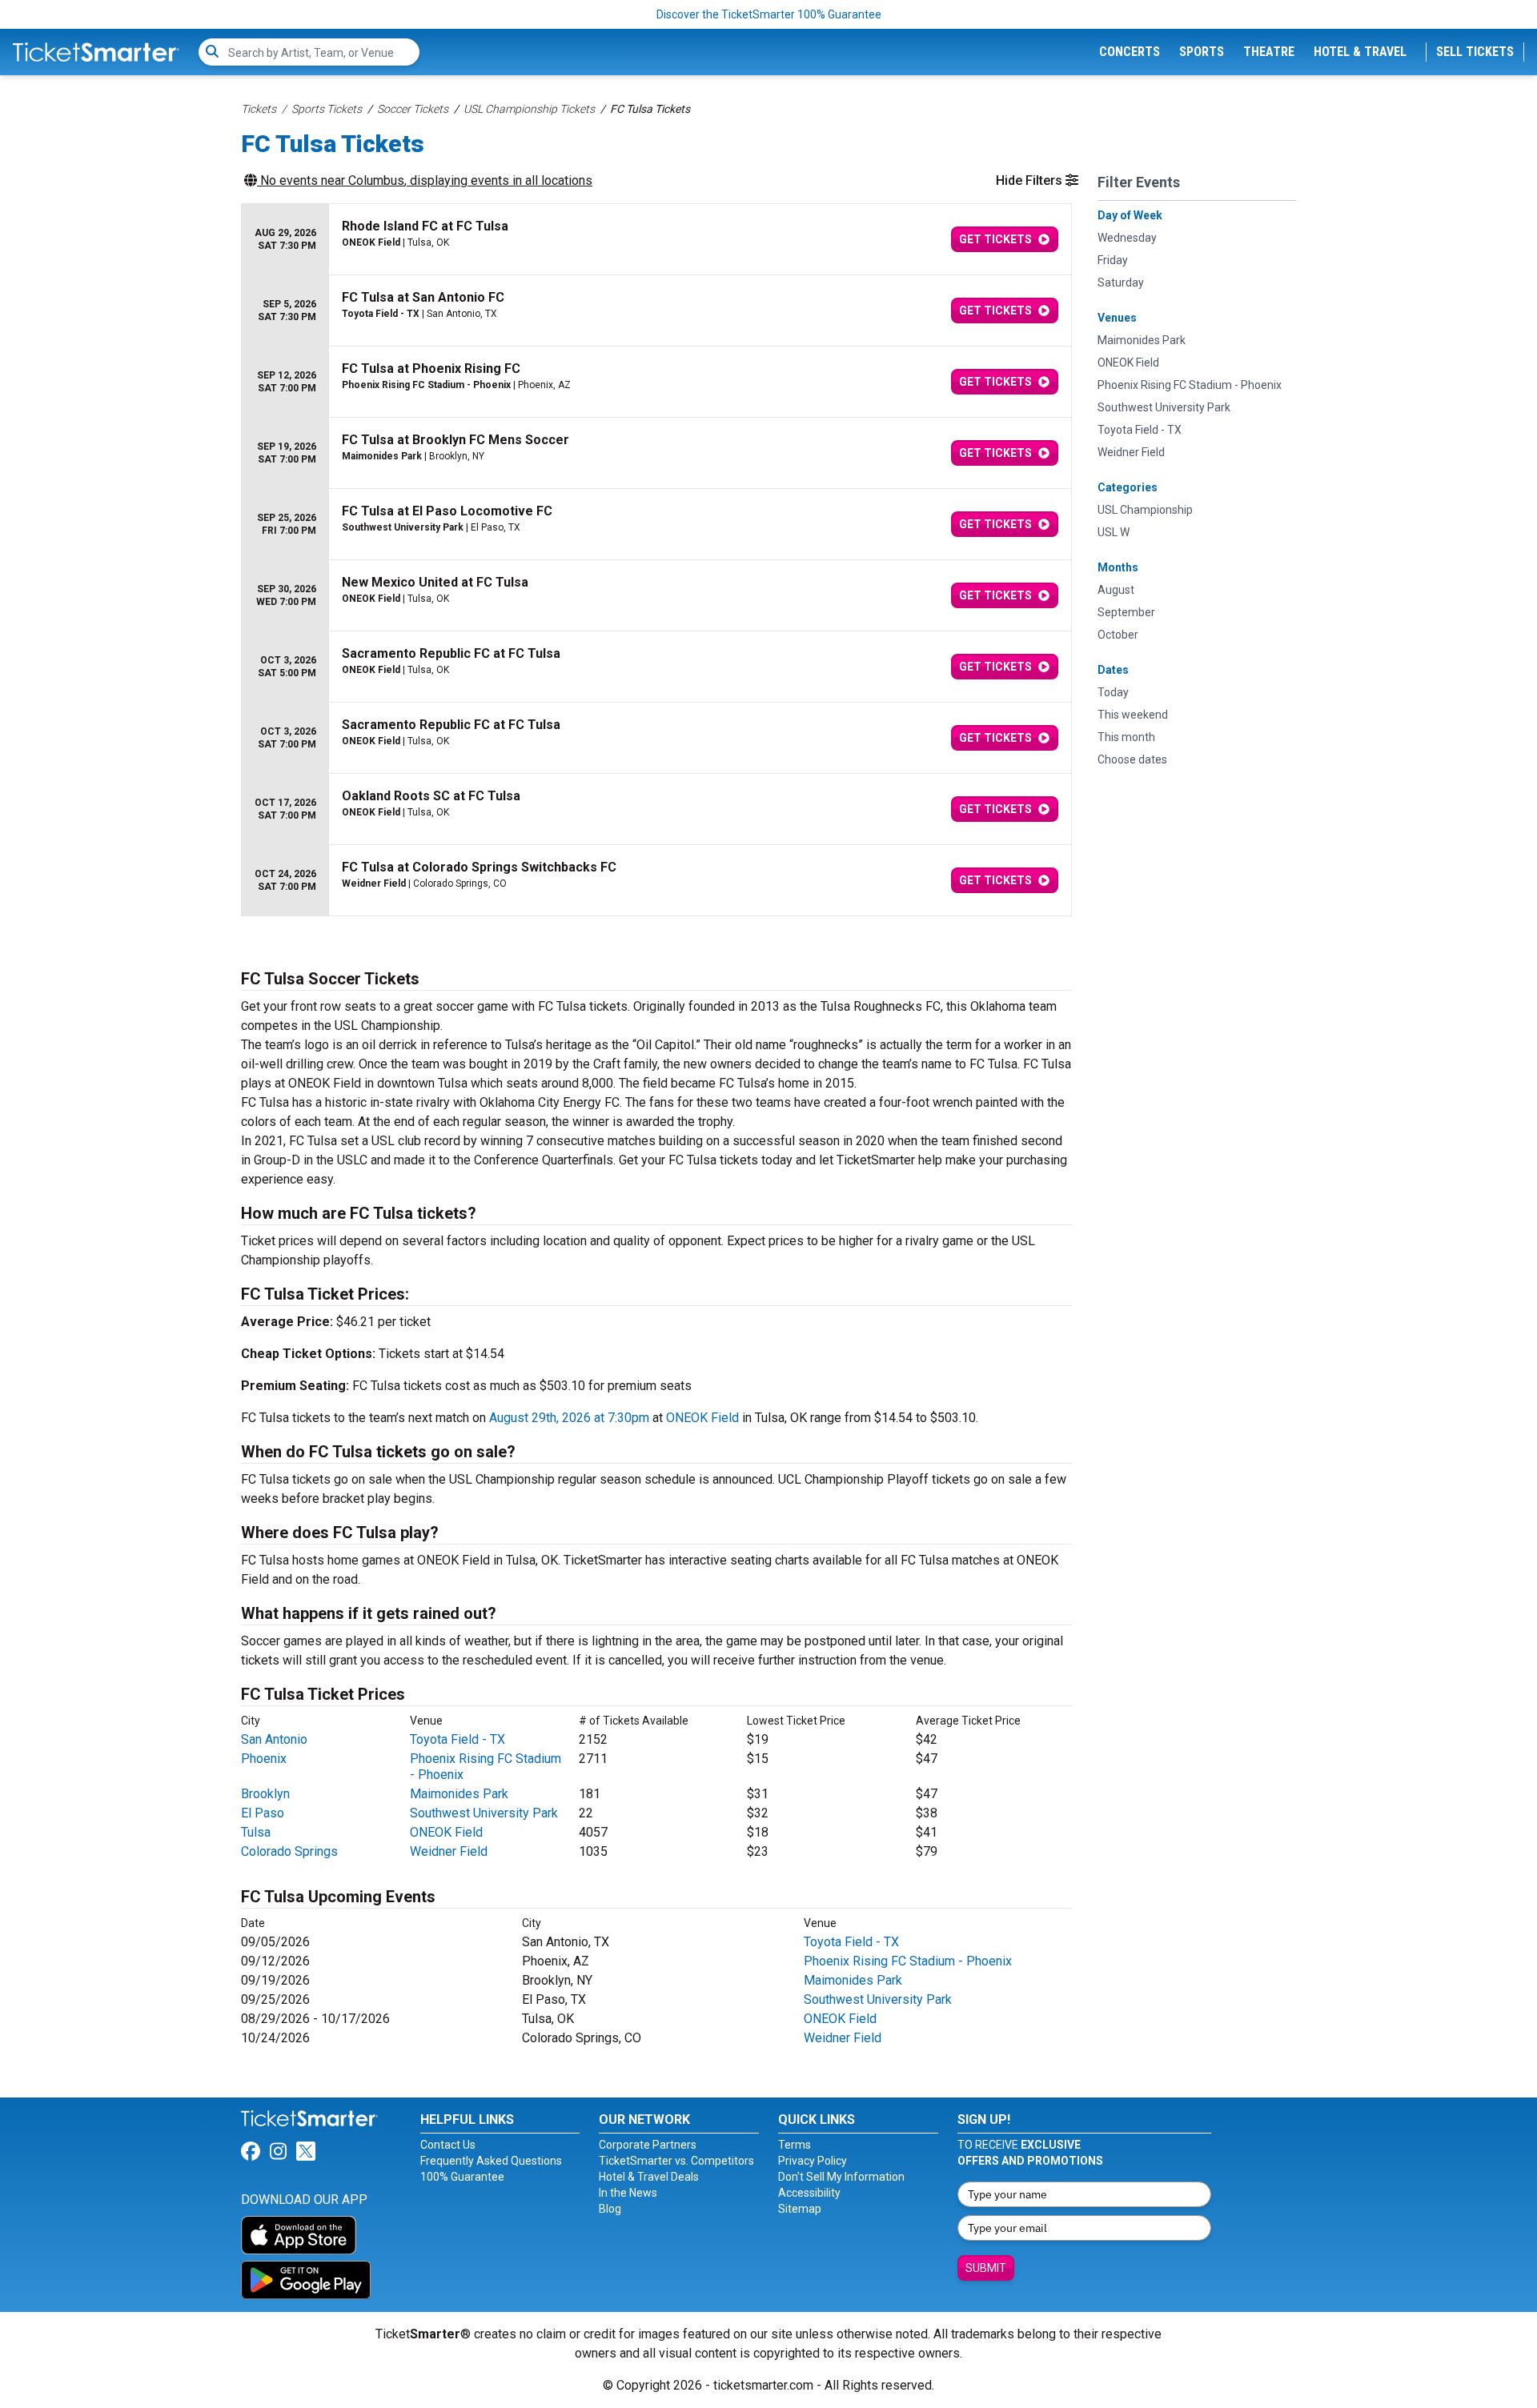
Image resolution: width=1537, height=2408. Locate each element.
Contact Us (448, 2145)
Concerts (1130, 52)
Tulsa (256, 1832)
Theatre (1269, 52)
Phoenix (264, 1759)
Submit (986, 2268)
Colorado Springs (289, 1851)
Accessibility (809, 2193)
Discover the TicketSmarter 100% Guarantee (769, 14)
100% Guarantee (462, 2177)
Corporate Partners (648, 2145)
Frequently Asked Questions (491, 2161)
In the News (628, 2193)
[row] (656, 240)
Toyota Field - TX (457, 1739)
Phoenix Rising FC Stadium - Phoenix (908, 1961)
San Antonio (274, 1739)
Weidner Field (449, 1851)
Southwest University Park (484, 1813)
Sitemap (800, 2209)
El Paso (263, 1813)
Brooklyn (265, 1794)
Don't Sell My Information (841, 2177)
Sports (1202, 52)
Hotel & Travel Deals (649, 2177)
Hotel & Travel (1360, 52)
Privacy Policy (813, 2161)
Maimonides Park (459, 1794)
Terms (795, 2145)
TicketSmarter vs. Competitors (676, 2161)
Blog (610, 2209)
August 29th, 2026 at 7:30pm (569, 1418)
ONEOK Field (702, 1418)
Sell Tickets (1475, 52)
